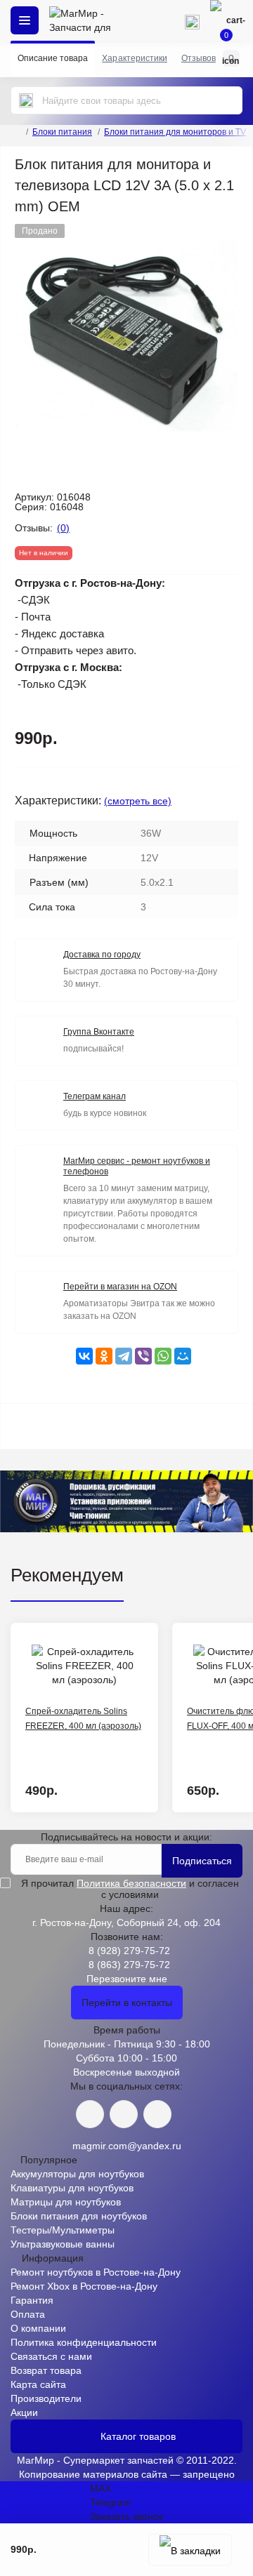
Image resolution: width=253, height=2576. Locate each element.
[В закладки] (190, 2550)
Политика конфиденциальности (84, 2342)
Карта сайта (38, 2384)
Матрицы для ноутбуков (66, 2202)
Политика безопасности (131, 1883)
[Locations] (151, 20)
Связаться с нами (51, 2356)
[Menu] (25, 20)
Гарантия (32, 2300)
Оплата (28, 2314)
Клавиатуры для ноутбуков (72, 2188)
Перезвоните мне (127, 1979)
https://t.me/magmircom (124, 2114)
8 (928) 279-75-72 (129, 1951)
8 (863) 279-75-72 (129, 1965)
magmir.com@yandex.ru (127, 2146)
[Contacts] (192, 20)
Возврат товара (46, 2370)
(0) (63, 528)
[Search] (26, 100)
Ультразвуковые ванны (63, 2244)
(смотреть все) (138, 801)
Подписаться (202, 1861)
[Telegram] (124, 1356)
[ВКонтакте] (84, 1356)
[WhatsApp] (163, 1356)
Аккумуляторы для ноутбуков (77, 2174)
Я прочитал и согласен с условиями (130, 1889)
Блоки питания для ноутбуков (79, 2216)
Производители (46, 2398)
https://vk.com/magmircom (90, 2114)
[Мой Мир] (183, 1356)
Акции (24, 2412)
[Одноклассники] (104, 1356)
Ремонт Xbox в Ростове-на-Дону (84, 2286)
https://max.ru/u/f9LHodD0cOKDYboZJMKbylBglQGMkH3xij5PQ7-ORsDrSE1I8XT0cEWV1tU (157, 2114)
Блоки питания (62, 132)
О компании (38, 2328)
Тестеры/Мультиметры (63, 2230)
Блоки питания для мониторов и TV (175, 132)
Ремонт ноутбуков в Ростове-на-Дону (96, 2272)
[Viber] (143, 1356)
